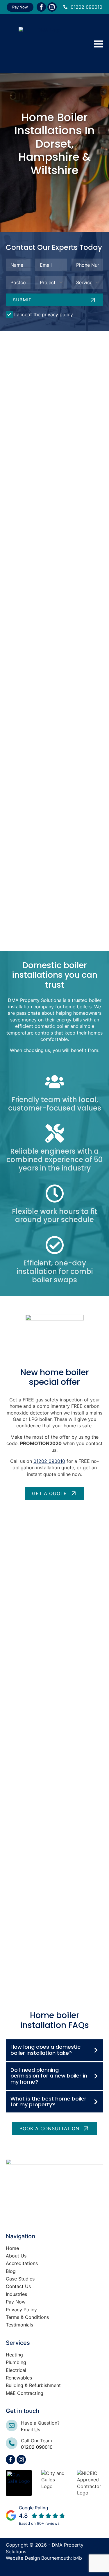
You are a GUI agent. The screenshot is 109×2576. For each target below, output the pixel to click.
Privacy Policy (21, 2310)
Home (12, 2248)
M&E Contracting (25, 2393)
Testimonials (19, 2325)
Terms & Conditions (27, 2317)
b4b (78, 2558)
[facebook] (41, 7)
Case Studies (20, 2279)
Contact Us (18, 2286)
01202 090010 (86, 7)
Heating (14, 2355)
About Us (16, 2256)
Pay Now (16, 2302)
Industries (16, 2294)
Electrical (16, 2370)
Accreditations (22, 2263)
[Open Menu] (99, 44)
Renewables (19, 2378)
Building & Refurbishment (33, 2385)
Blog (11, 2271)
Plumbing (16, 2362)
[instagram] (52, 7)
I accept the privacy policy (44, 314)
